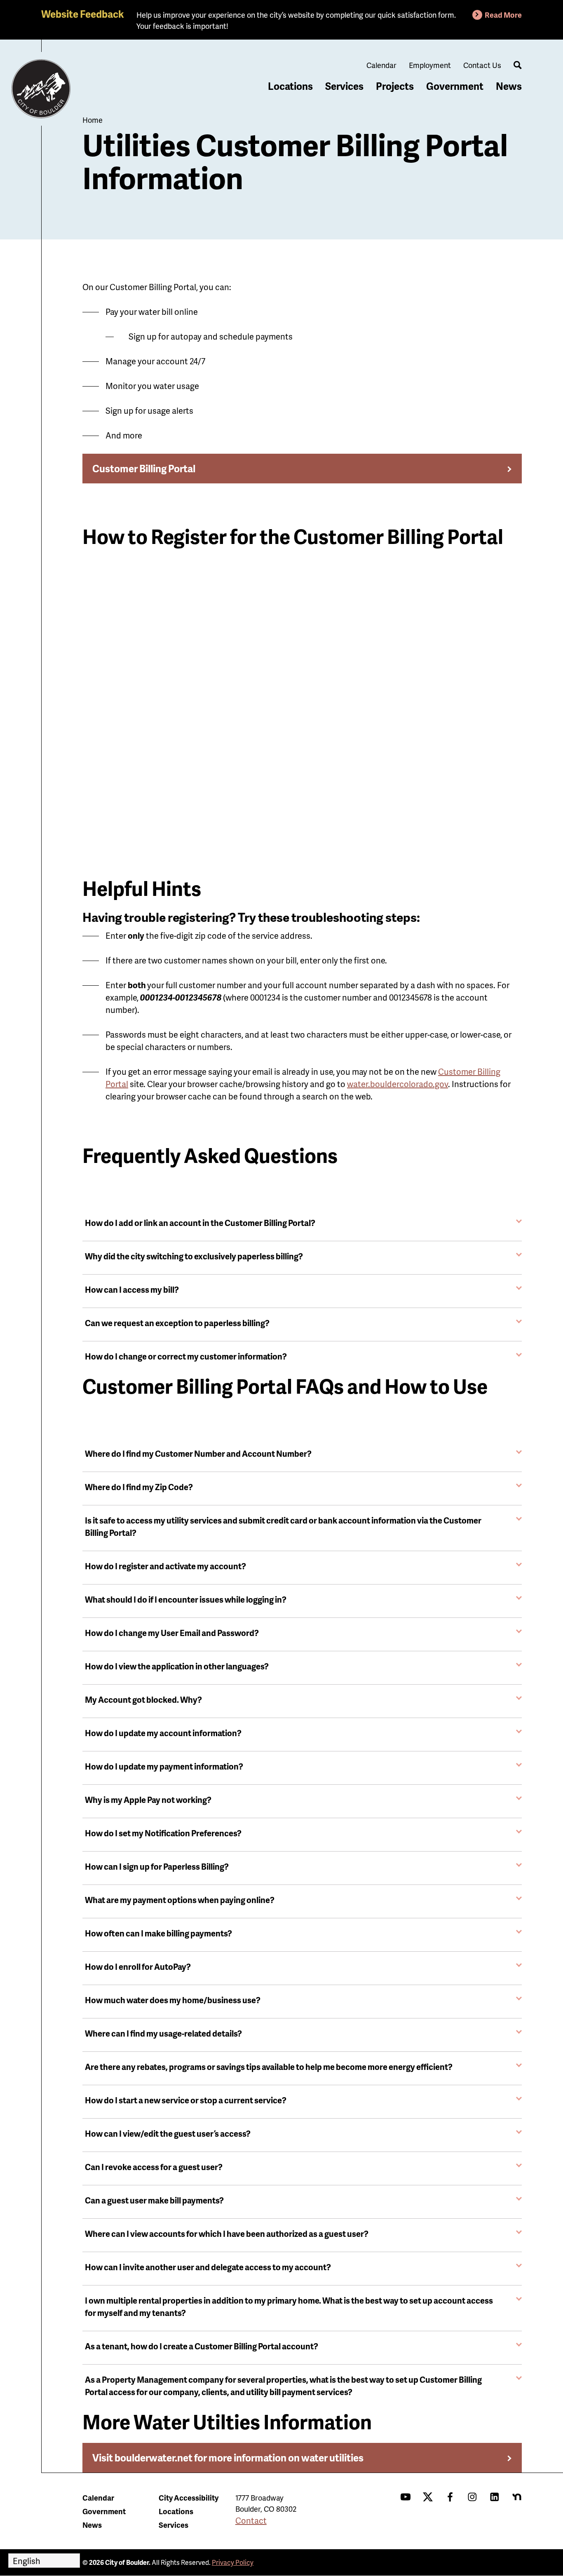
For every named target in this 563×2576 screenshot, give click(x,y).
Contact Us (482, 65)
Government (455, 86)
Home (93, 120)
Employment (430, 65)
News (509, 86)
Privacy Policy (233, 2562)
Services (344, 86)
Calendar (381, 65)
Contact (251, 2520)
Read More (503, 15)
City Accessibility (189, 2497)
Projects (395, 86)
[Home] (41, 89)
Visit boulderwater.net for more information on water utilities (228, 2458)
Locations (290, 86)
